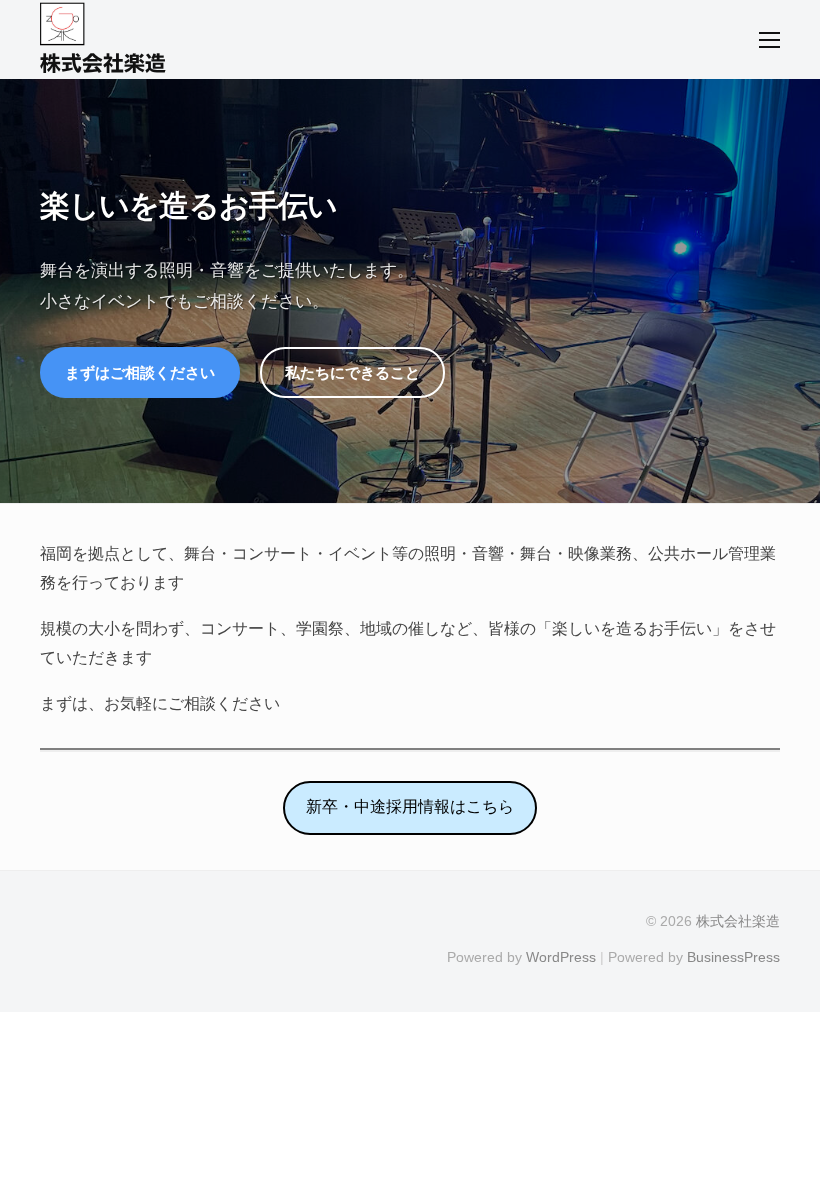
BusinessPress (733, 957)
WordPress (561, 957)
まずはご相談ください (140, 372)
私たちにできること (352, 372)
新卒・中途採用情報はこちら (410, 806)
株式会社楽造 (103, 63)
